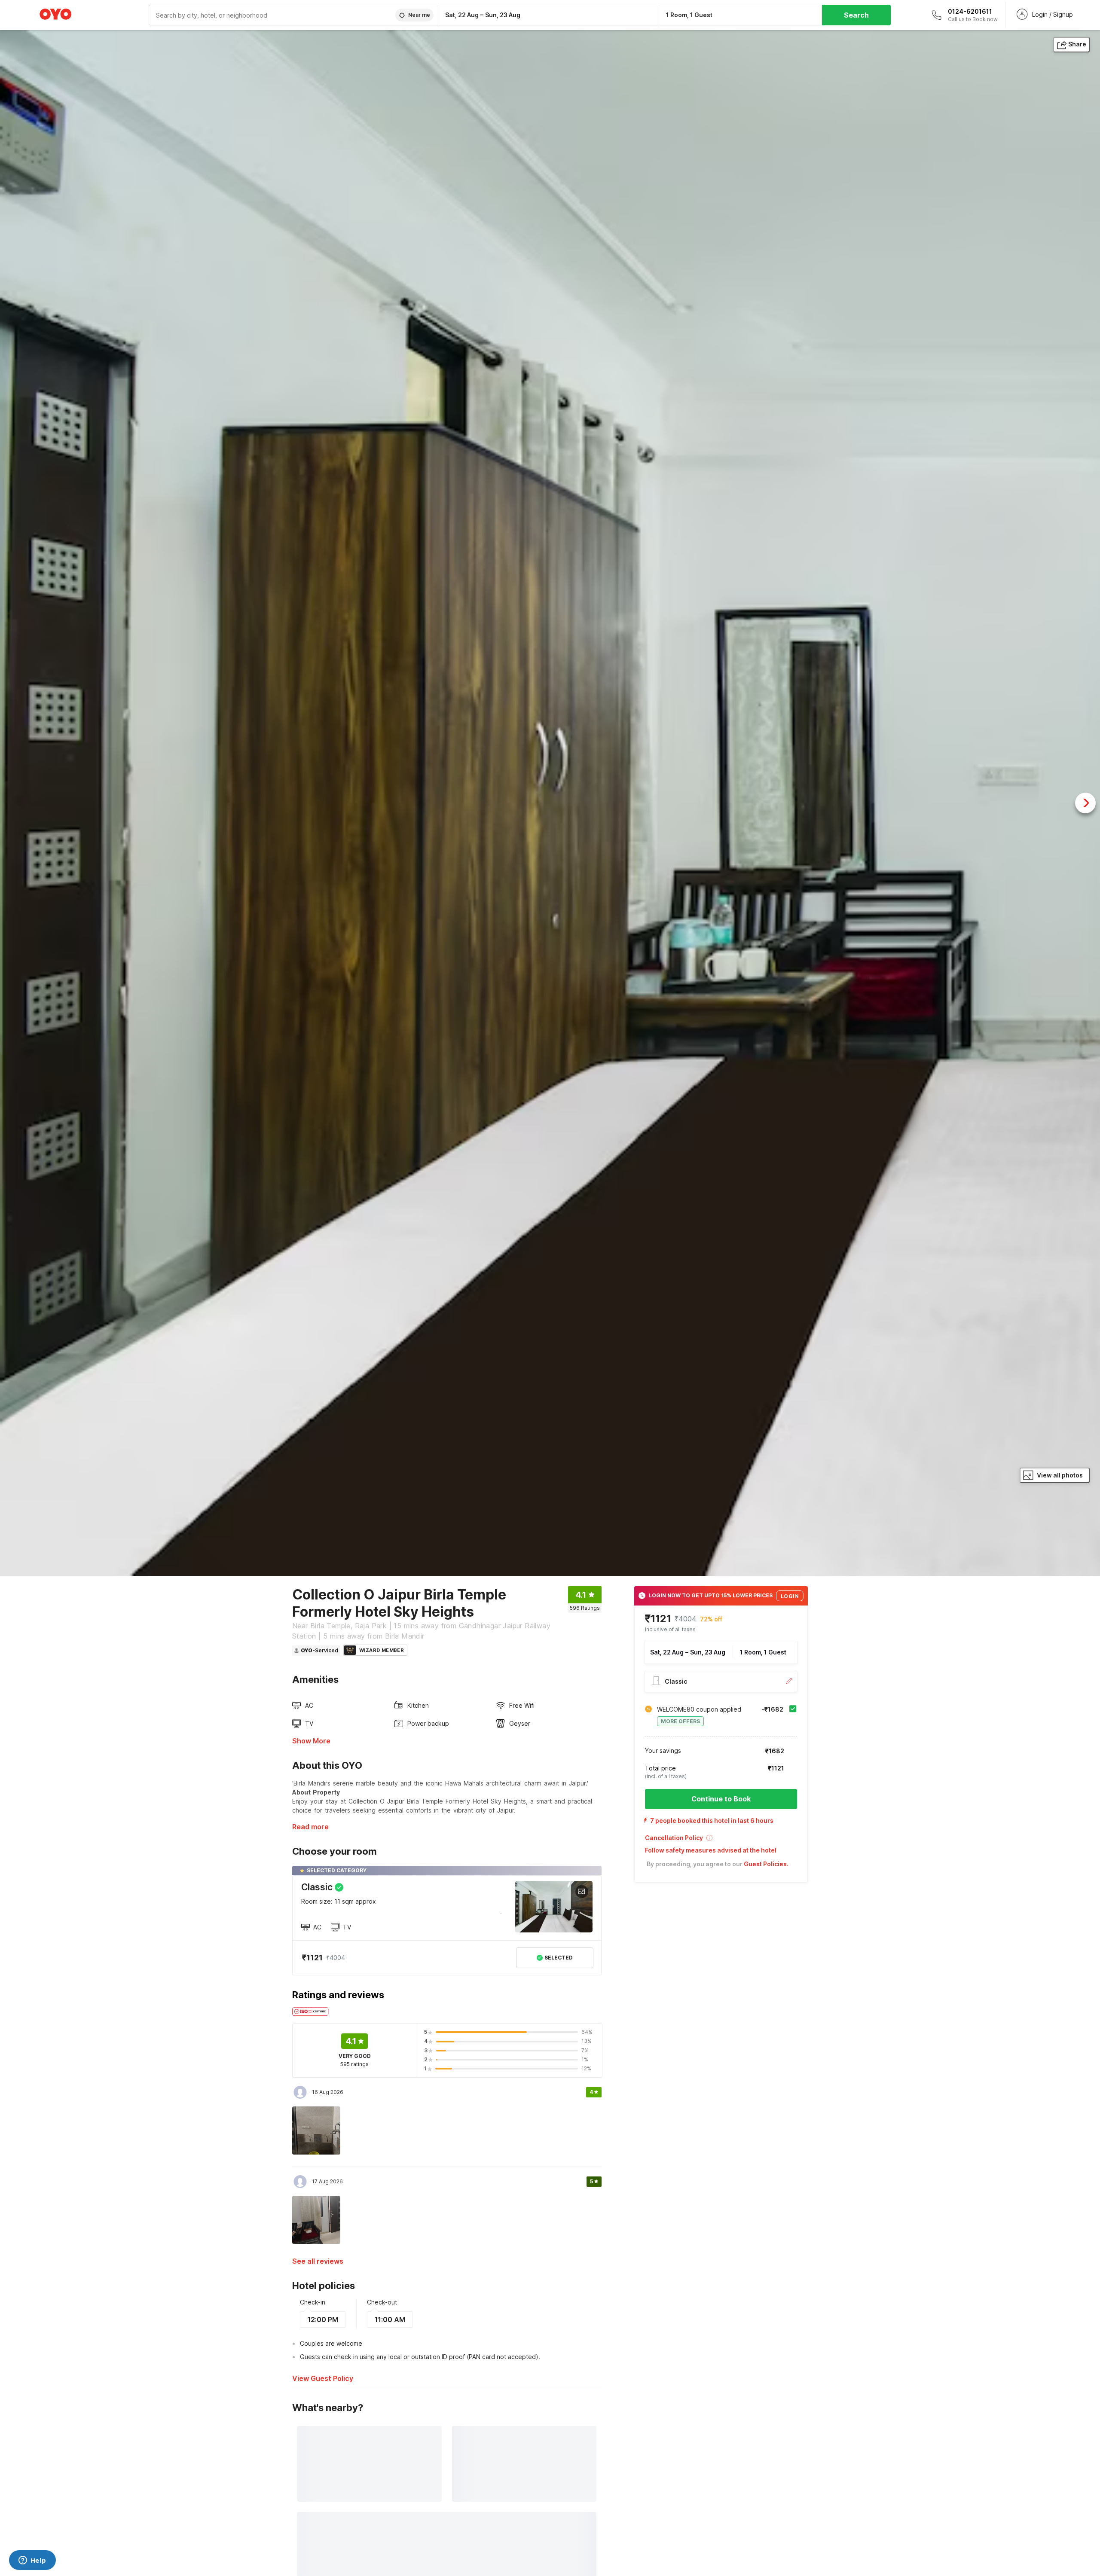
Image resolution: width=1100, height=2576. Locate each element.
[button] (721, 1841)
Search (856, 15)
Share (1077, 44)
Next (1085, 803)
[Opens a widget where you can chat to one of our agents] (32, 2561)
